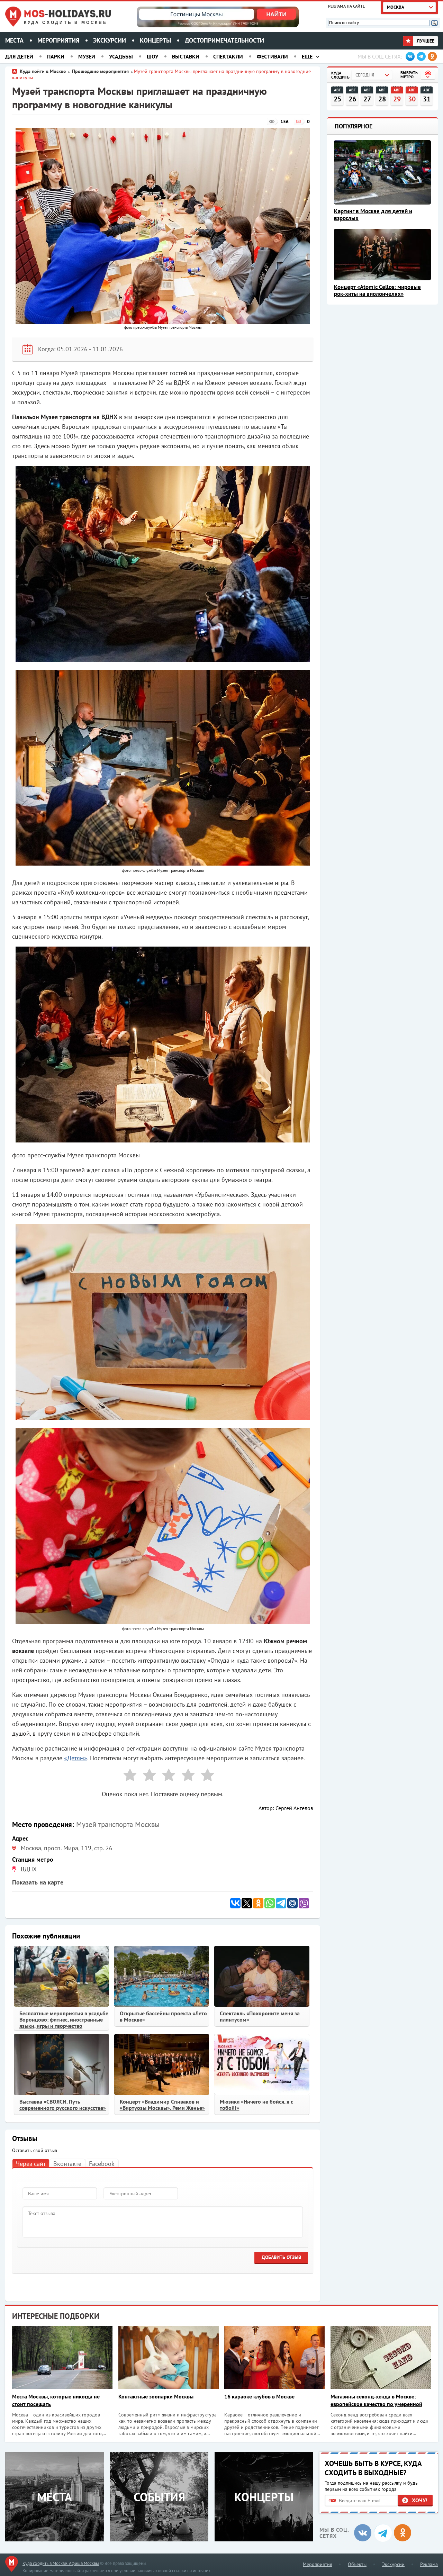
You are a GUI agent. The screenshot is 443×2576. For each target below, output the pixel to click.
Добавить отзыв (281, 2257)
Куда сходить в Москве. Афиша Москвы (61, 2563)
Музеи (87, 56)
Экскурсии (110, 40)
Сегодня (365, 75)
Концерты (155, 40)
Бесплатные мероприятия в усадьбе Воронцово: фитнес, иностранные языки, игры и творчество (64, 2019)
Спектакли (228, 56)
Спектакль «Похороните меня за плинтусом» (260, 2016)
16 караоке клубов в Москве (259, 2396)
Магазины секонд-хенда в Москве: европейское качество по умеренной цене (376, 2400)
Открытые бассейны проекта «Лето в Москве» (163, 2016)
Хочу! (420, 2500)
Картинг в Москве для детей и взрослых (373, 215)
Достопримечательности (224, 40)
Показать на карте (38, 1882)
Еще (307, 56)
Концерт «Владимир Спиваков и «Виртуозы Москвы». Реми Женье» (162, 2105)
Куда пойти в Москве (43, 71)
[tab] (31, 2163)
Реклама (429, 2564)
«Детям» (76, 1758)
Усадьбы (121, 56)
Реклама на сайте (346, 6)
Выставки (186, 56)
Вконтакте (67, 2164)
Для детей (19, 56)
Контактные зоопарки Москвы (156, 2396)
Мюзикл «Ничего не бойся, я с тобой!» (256, 2105)
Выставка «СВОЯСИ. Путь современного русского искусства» (63, 2105)
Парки (56, 56)
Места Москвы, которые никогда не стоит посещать (56, 2400)
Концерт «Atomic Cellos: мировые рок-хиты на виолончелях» (377, 290)
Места (14, 40)
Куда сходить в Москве (66, 22)
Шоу (152, 56)
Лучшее (425, 41)
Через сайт (31, 2164)
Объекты (357, 2564)
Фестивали (272, 56)
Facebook (102, 2164)
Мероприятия (58, 40)
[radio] (127, 1776)
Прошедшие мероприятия (100, 71)
